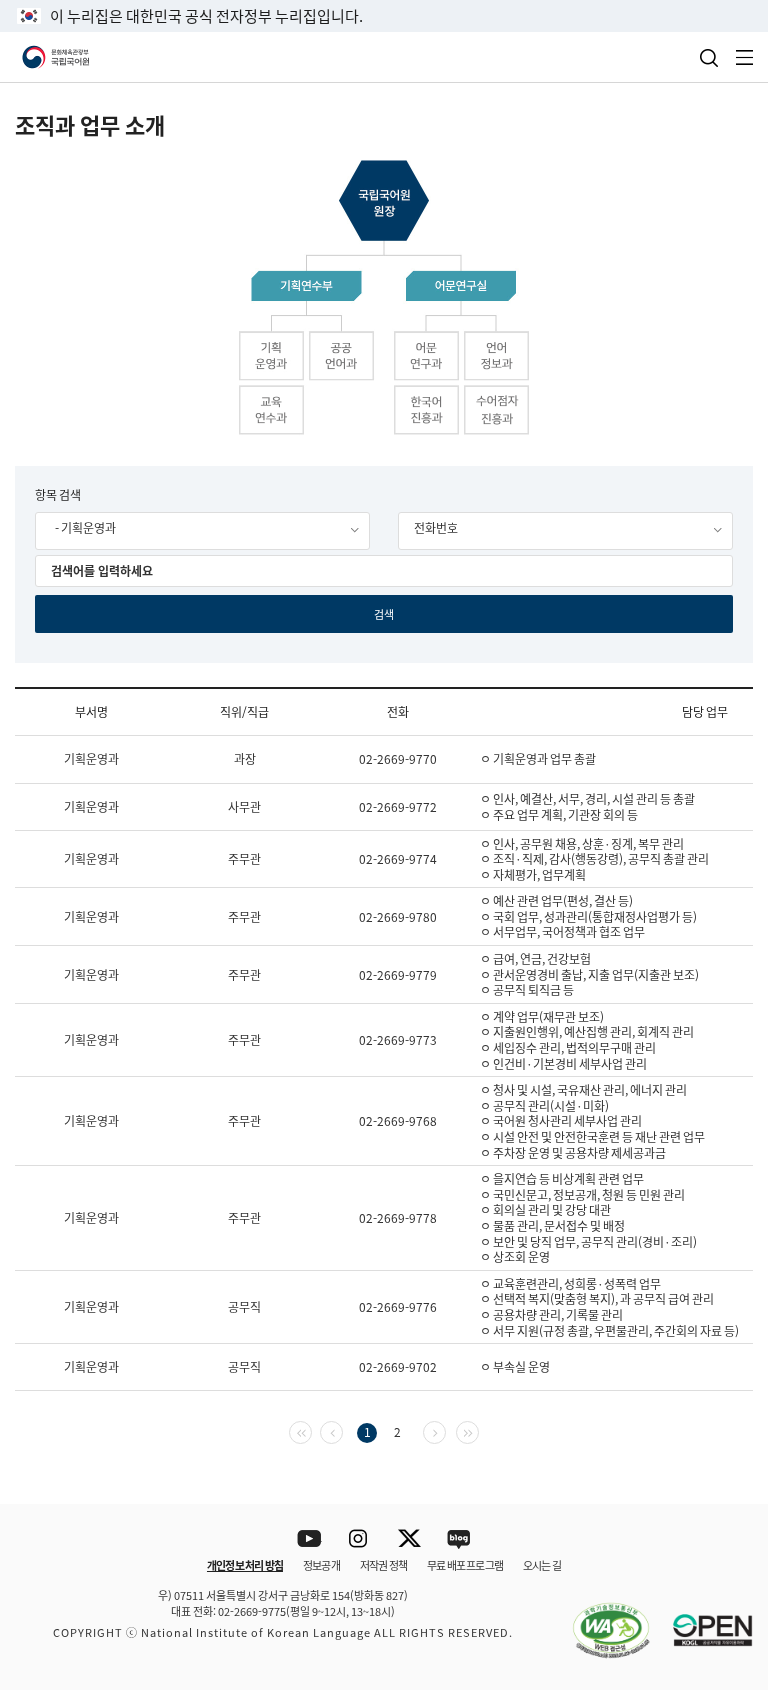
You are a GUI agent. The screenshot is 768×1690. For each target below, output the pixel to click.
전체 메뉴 (745, 57)
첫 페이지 (311, 1430)
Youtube (309, 1539)
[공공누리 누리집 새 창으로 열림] (703, 1619)
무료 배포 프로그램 (465, 1565)
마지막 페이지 (478, 1430)
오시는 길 (542, 1565)
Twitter (409, 1539)
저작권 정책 (383, 1565)
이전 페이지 (342, 1430)
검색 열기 (709, 58)
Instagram (359, 1539)
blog (459, 1539)
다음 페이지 (445, 1430)
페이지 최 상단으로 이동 (727, 1478)
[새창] (601, 1619)
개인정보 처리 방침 (245, 1565)
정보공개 (321, 1565)
